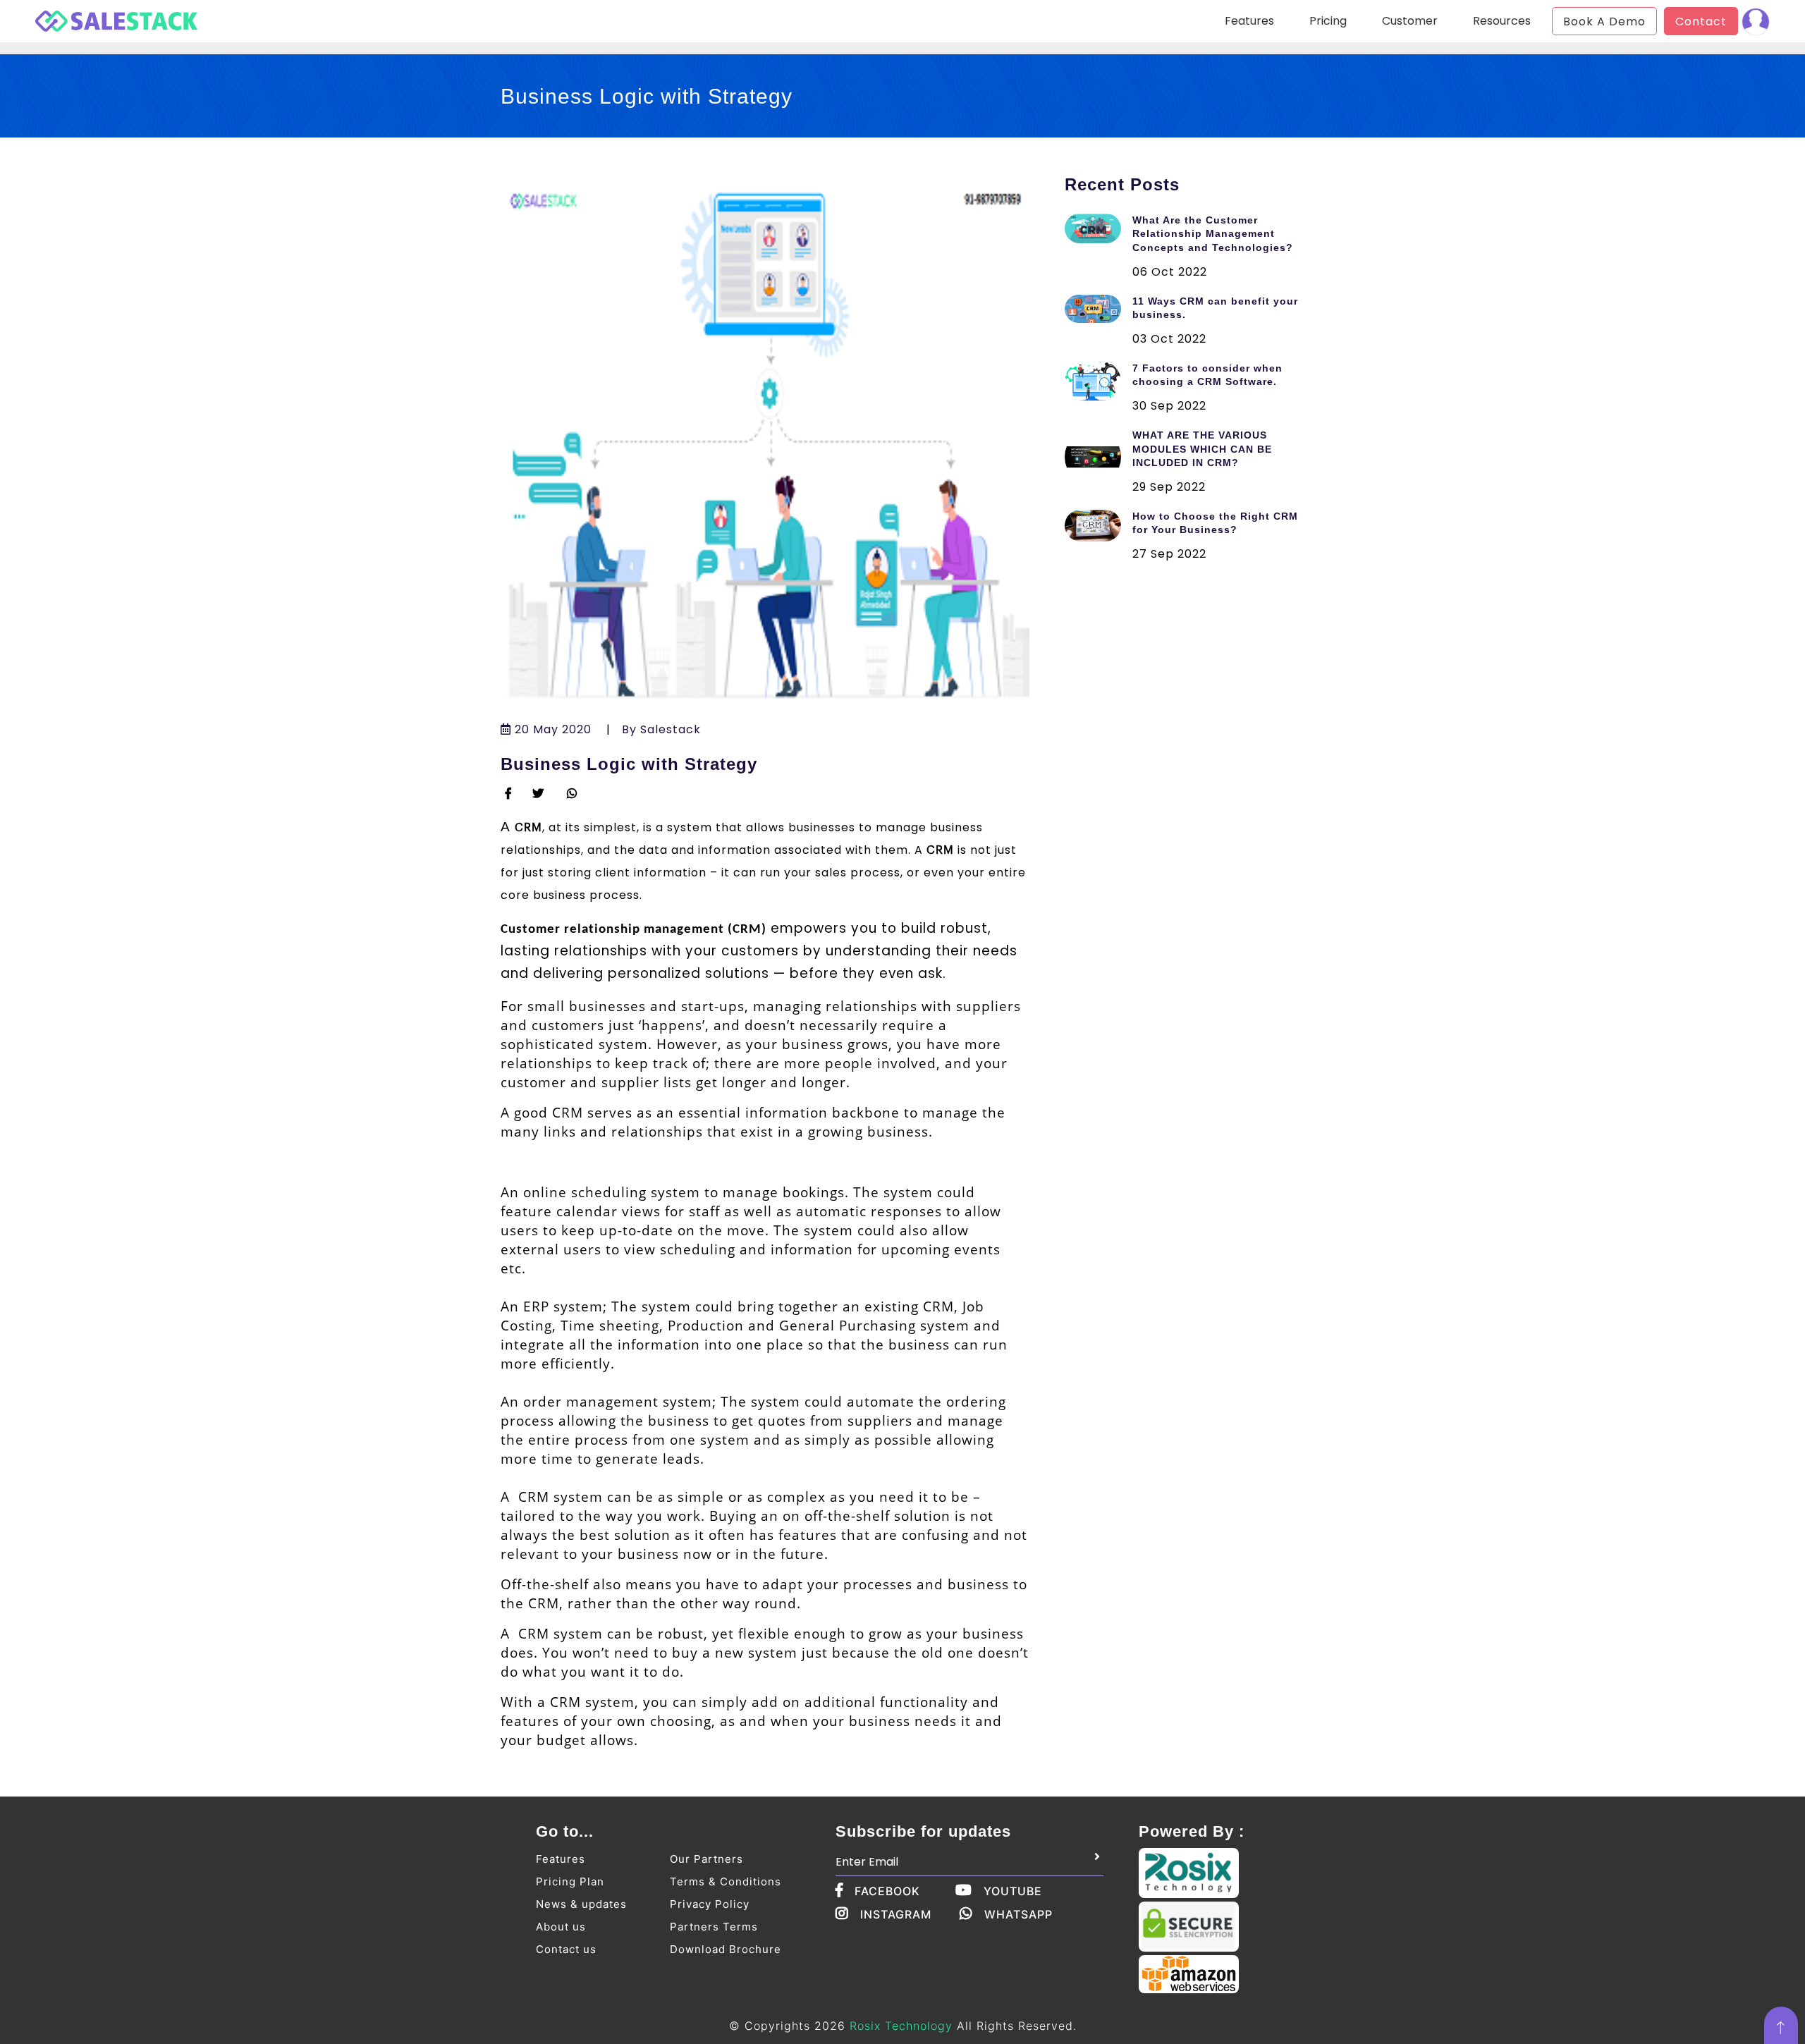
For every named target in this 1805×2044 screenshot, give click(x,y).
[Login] (1756, 21)
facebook (887, 1891)
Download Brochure (726, 1949)
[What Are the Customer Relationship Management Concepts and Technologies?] (1099, 228)
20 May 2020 (551, 729)
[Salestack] (106, 18)
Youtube (1013, 1891)
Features (561, 1859)
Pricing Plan (570, 1881)
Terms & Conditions (726, 1881)
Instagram (896, 1914)
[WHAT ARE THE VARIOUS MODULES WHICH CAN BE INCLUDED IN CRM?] (1099, 457)
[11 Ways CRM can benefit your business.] (1099, 309)
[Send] (1097, 1857)
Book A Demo (1604, 22)
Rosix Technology (901, 2026)
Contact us (566, 1949)
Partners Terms (714, 1927)
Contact (1701, 22)
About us (561, 1927)
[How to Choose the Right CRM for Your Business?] (1099, 526)
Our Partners (706, 1859)
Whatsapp (1018, 1914)
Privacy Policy (710, 1904)
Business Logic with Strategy (629, 764)
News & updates (581, 1904)
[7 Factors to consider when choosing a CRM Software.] (1099, 381)
